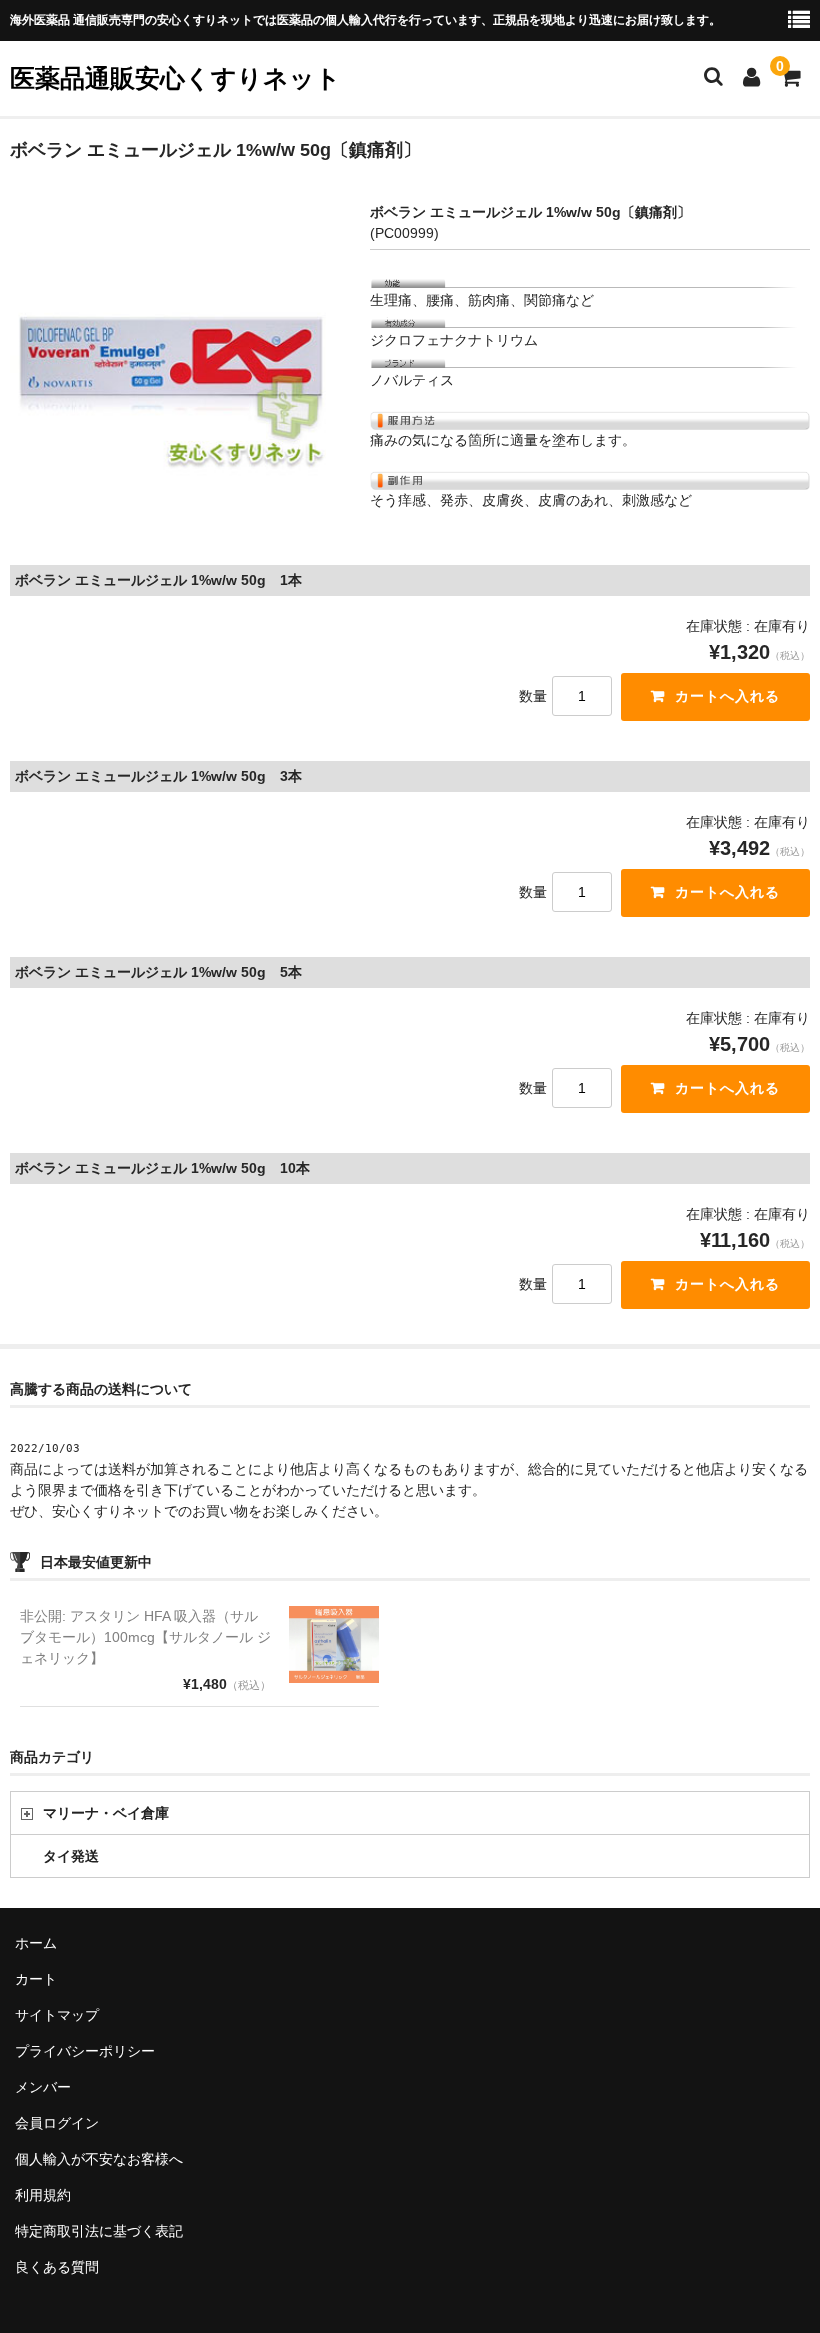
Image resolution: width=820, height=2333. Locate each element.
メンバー (43, 2087)
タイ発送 (71, 1856)
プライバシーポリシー (85, 2051)
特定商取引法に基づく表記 (99, 2231)
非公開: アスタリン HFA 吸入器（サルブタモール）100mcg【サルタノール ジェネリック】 (145, 1637)
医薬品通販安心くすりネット (175, 78)
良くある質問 (57, 2267)
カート (36, 1979)
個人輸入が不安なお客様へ (99, 2159)
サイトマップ (57, 2015)
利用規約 (43, 2195)
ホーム (36, 1943)
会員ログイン (57, 2123)
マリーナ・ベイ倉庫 (106, 1813)
